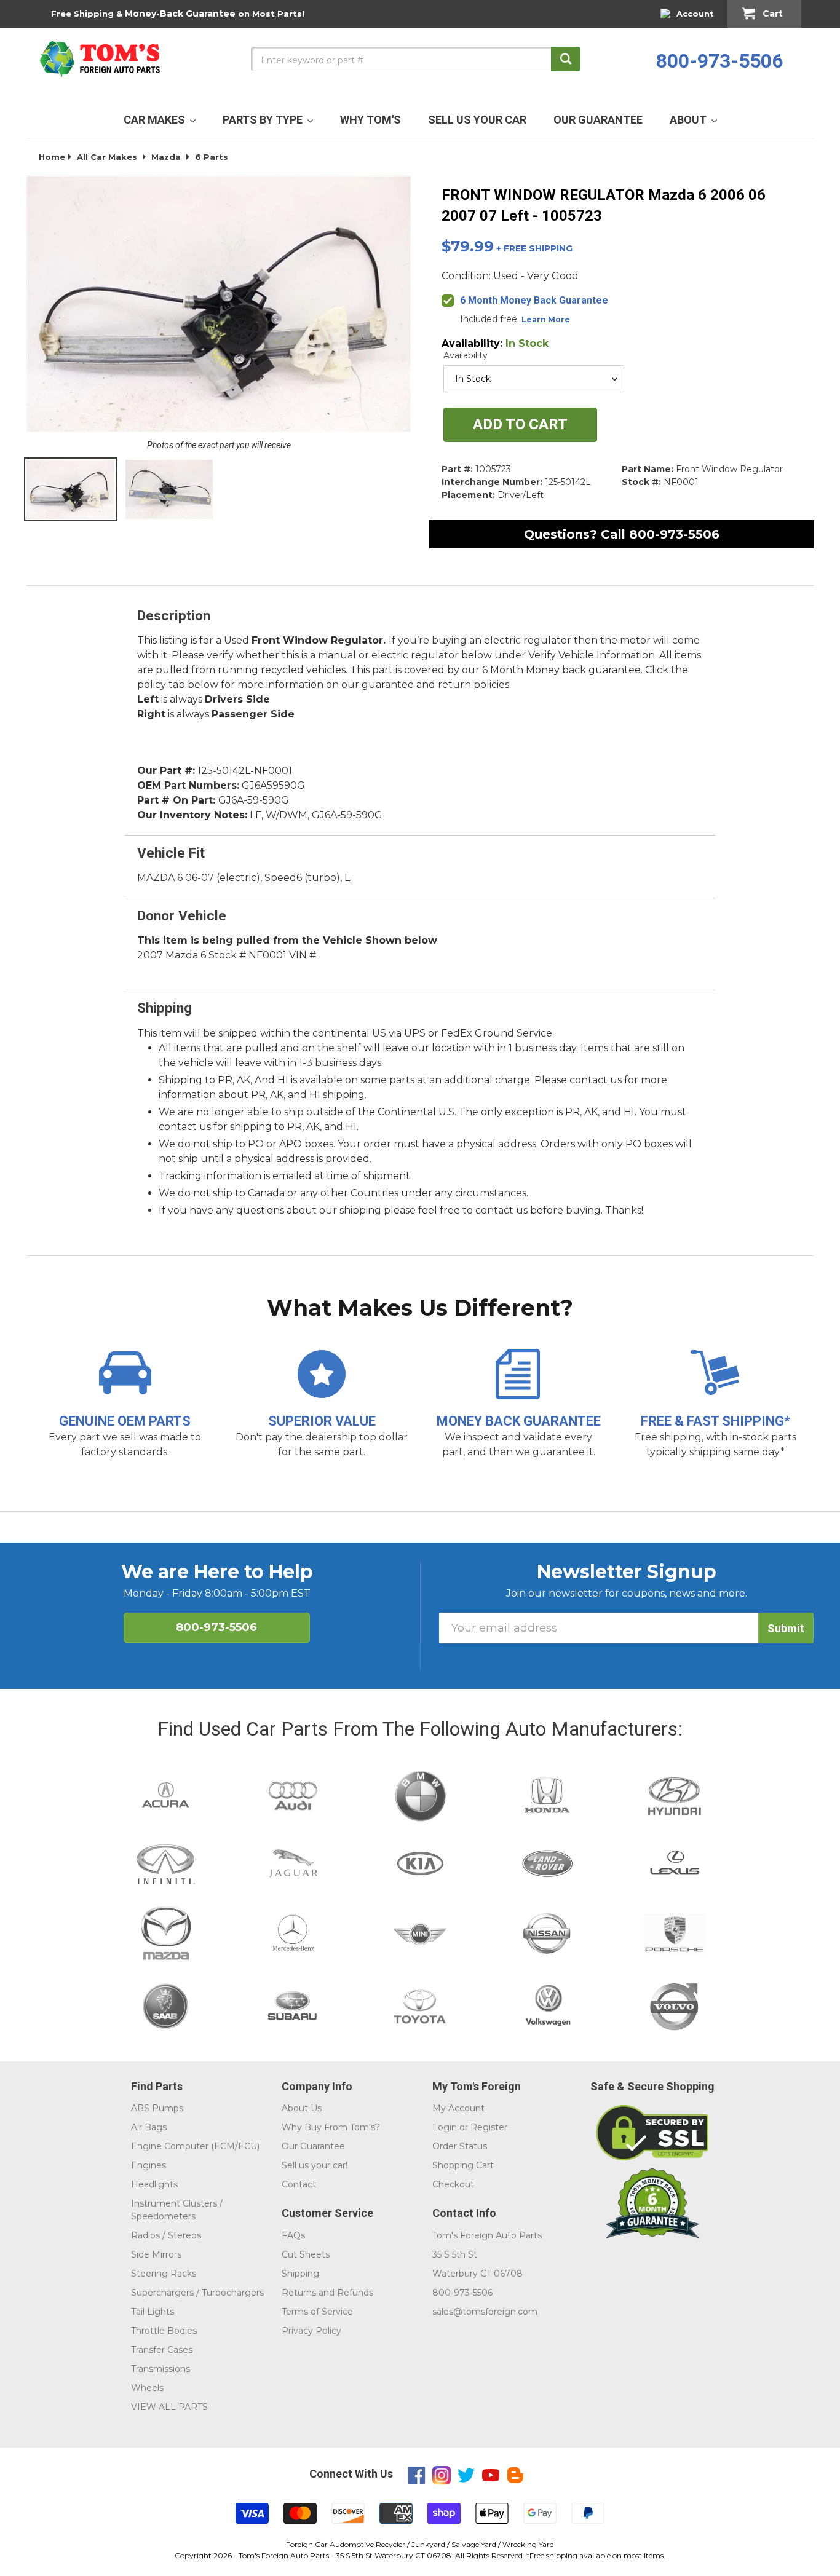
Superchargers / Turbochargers (197, 2293)
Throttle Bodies (164, 2331)
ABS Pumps (157, 2108)
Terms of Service (317, 2312)
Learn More (546, 319)
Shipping (300, 2274)
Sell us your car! (315, 2165)
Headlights (154, 2184)
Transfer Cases (162, 2350)
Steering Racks (164, 2274)
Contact (299, 2184)
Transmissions (160, 2369)
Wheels (147, 2388)
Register (489, 2127)
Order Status (460, 2146)
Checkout (453, 2184)
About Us (302, 2108)
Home (52, 157)
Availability (466, 355)
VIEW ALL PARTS (169, 2407)
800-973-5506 (719, 61)
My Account (458, 2108)
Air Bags (149, 2127)
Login (445, 2127)
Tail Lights (153, 2312)
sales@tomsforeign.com (485, 2312)
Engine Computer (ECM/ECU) (195, 2146)
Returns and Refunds (327, 2293)
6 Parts (212, 157)
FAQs (293, 2235)
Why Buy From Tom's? (331, 2127)
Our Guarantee (313, 2146)
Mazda (166, 157)
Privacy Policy (311, 2331)
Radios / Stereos (166, 2235)
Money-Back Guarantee (180, 14)
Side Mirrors (156, 2254)
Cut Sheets (306, 2254)
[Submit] (566, 59)
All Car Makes (107, 157)
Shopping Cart (463, 2165)
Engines (149, 2165)
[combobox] (416, 59)
